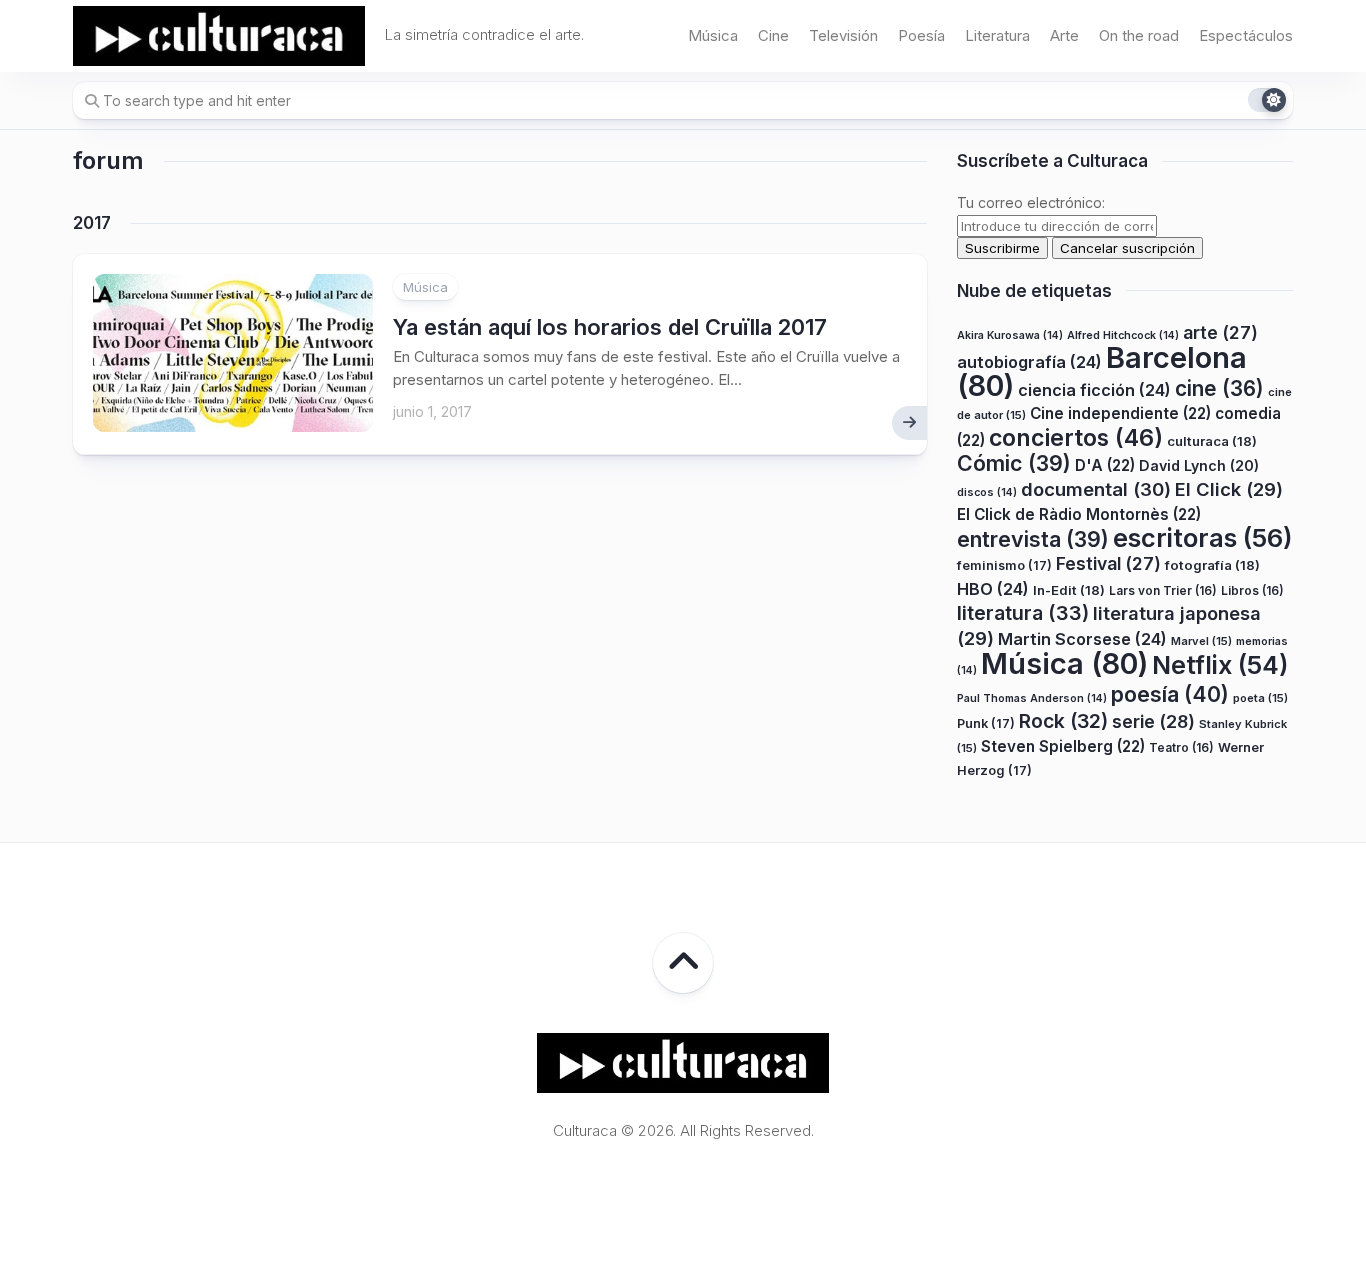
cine (1219, 388)
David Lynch (1199, 465)
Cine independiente (1120, 413)
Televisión (843, 35)
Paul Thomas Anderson (1032, 698)
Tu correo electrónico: (1031, 202)
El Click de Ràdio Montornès (1079, 514)
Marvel (1201, 641)
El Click (1229, 489)
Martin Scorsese (1082, 639)
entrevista (1033, 539)
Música (713, 35)
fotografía (1212, 565)
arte (1220, 332)
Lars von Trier (1163, 590)
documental (1096, 489)
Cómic (1014, 463)
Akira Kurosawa (1010, 335)
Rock (1063, 721)
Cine (773, 35)
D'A (1105, 465)
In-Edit (1069, 590)
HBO (993, 589)
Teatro (1181, 747)
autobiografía (1029, 362)
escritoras (1203, 537)
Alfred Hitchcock (1123, 335)
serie (1153, 721)
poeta (1260, 698)
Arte (1064, 35)
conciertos (1076, 438)
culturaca (1212, 441)
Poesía (921, 35)
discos (987, 492)
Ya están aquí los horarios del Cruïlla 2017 (610, 327)
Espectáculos (1246, 35)
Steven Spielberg (1063, 746)
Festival (1108, 563)
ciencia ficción (1094, 390)
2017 (92, 223)
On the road (1139, 35)
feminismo (1004, 565)
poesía (1170, 694)
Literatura (997, 35)
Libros (1252, 590)
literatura (1023, 613)
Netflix (1220, 665)
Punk (986, 723)
